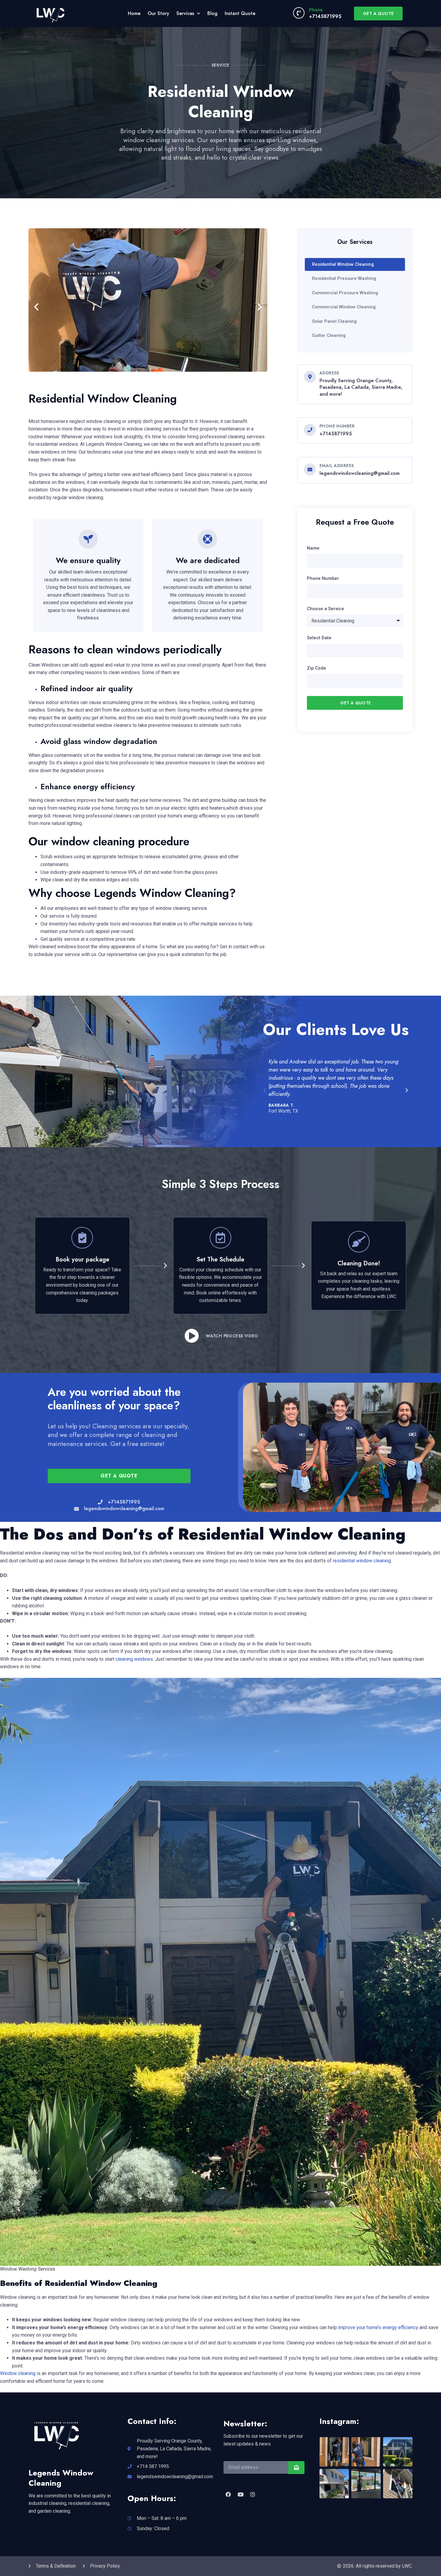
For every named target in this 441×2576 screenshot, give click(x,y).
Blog (212, 13)
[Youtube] (240, 2494)
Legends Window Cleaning (61, 2478)
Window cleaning (18, 2373)
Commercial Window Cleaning (344, 307)
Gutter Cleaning (329, 335)
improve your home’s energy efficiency (378, 2327)
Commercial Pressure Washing (345, 293)
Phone (316, 10)
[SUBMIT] (296, 2468)
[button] (36, 307)
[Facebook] (228, 2494)
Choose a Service (325, 609)
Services (185, 13)
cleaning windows (134, 1659)
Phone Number (323, 578)
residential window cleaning (362, 1561)
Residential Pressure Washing (344, 278)
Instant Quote (240, 13)
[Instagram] (253, 2494)
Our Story (158, 13)
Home (134, 13)
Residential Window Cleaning (343, 264)
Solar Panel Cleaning (334, 321)
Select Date (319, 638)
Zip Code (316, 668)
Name (313, 548)
